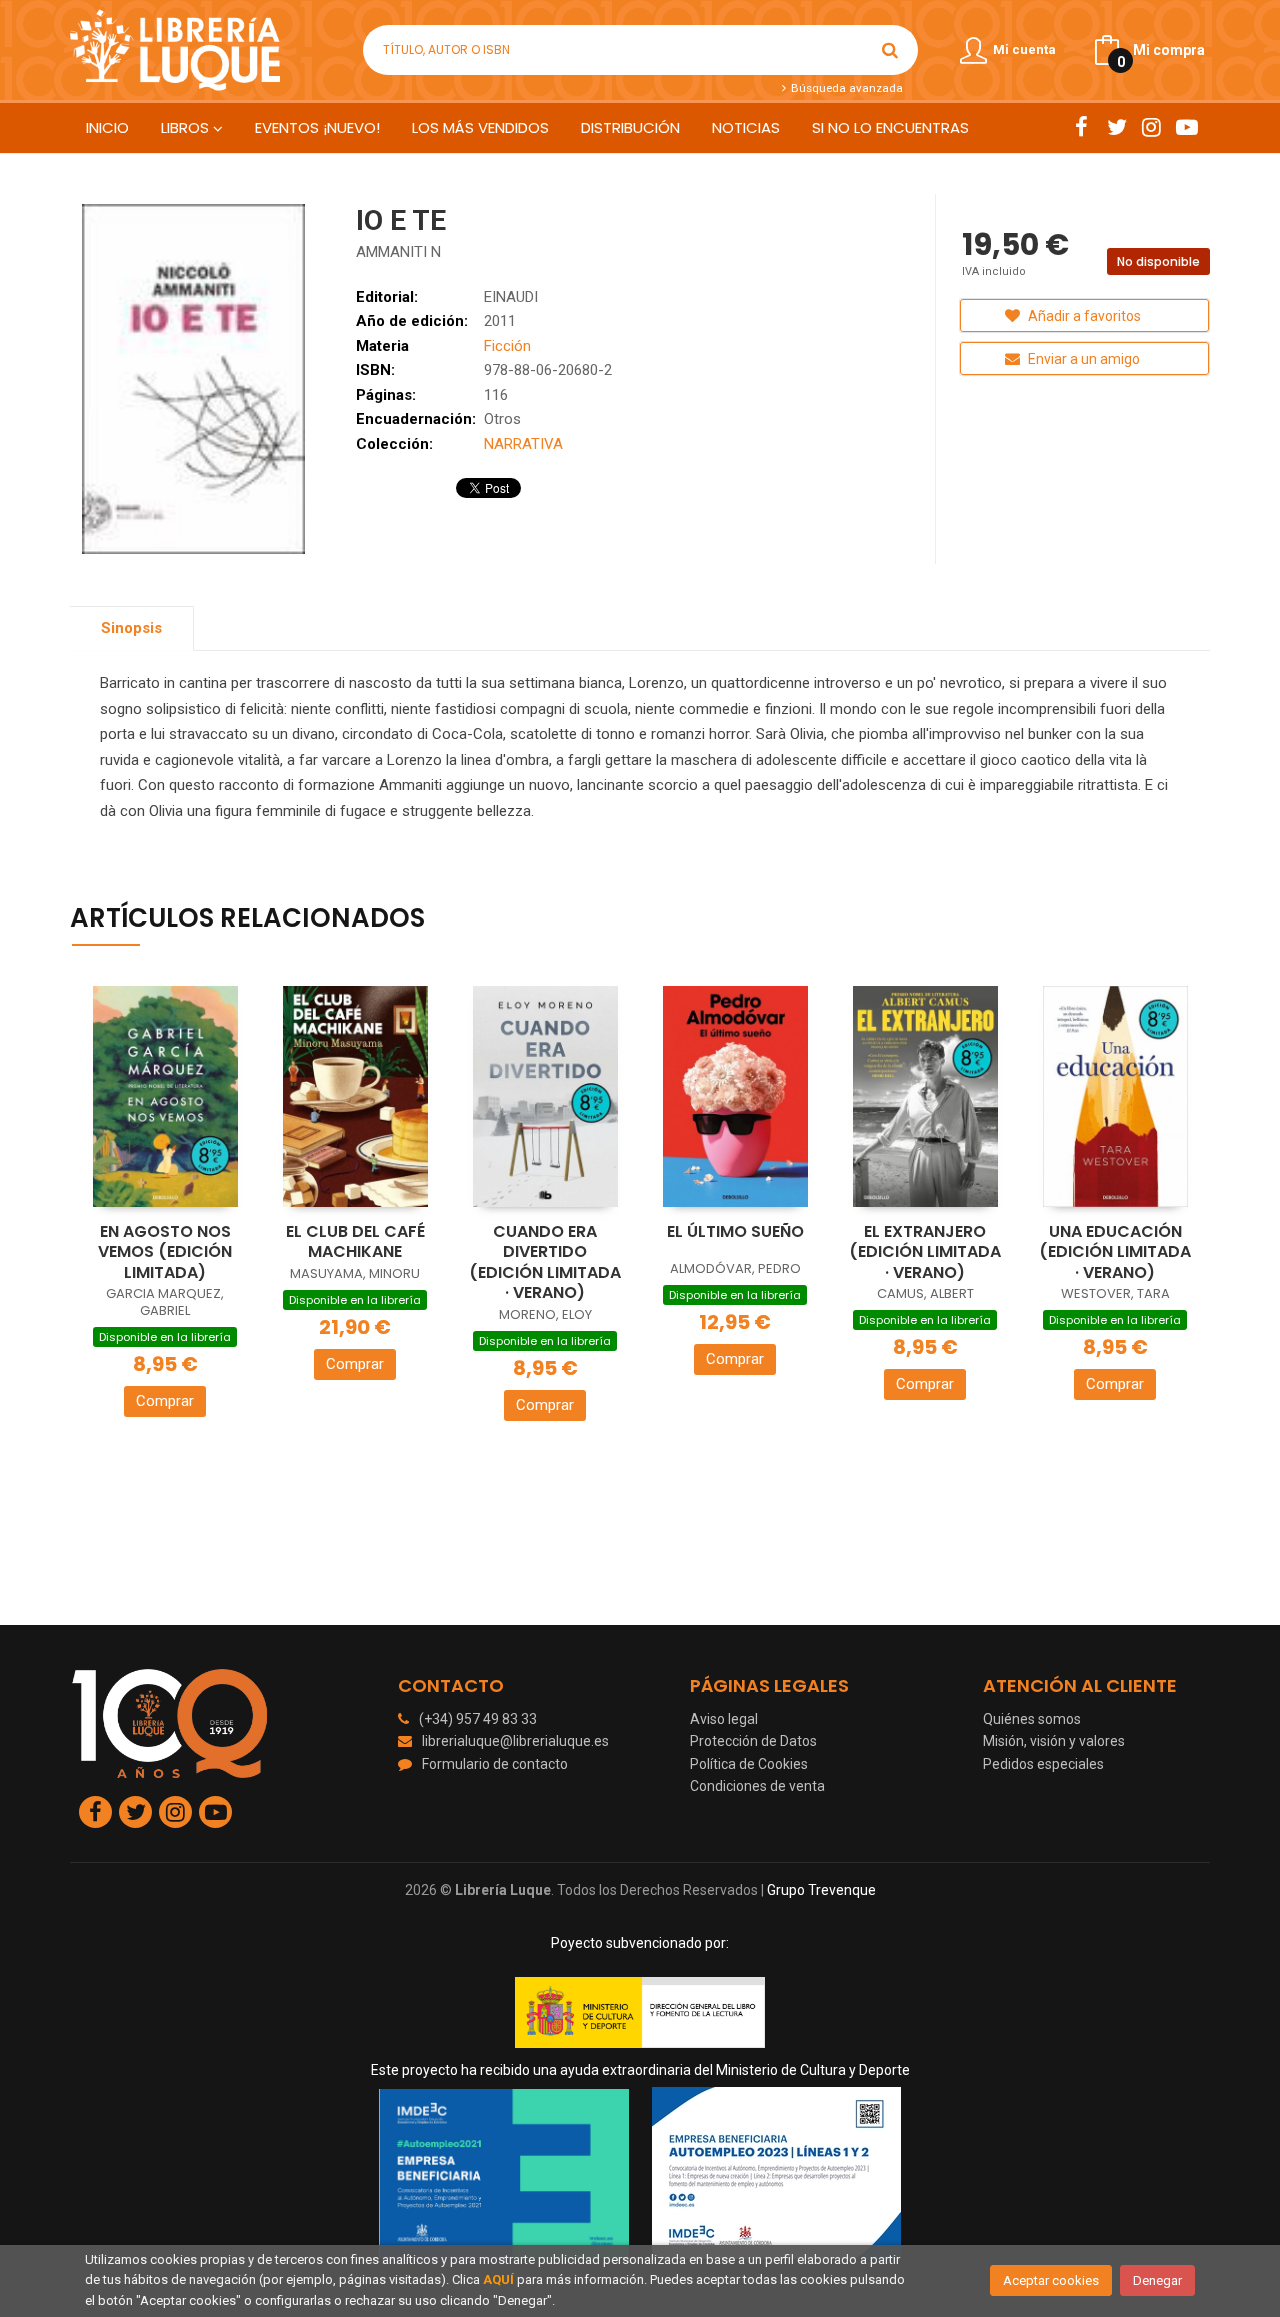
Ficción (507, 346)
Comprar (165, 1401)
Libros (187, 127)
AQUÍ (498, 2279)
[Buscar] (890, 50)
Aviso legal (724, 1719)
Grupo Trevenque (821, 1890)
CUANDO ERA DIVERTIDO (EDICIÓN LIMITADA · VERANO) (545, 1262)
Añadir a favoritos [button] (1083, 316)
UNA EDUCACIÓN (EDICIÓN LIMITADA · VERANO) (1115, 1252)
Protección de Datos (753, 1741)
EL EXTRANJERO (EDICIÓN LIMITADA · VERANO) (925, 1252)
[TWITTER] (1116, 127)
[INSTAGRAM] (1151, 127)
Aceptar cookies (1051, 2280)
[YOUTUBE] (1186, 127)
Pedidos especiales (1043, 1764)
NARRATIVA (523, 444)
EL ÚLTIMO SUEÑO (735, 1231)
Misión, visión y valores (1054, 1741)
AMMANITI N (398, 252)
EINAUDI (511, 297)
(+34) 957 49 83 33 (478, 1719)
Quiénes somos (1032, 1719)
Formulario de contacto (495, 1764)
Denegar (1157, 2280)
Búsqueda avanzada (845, 88)
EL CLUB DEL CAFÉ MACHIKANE (355, 1242)
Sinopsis (131, 628)
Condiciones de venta (757, 1786)
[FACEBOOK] (1081, 127)
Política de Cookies (749, 1764)
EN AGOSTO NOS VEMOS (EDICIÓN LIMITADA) (165, 1252)
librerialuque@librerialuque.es (515, 1741)
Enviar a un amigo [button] (1082, 359)
